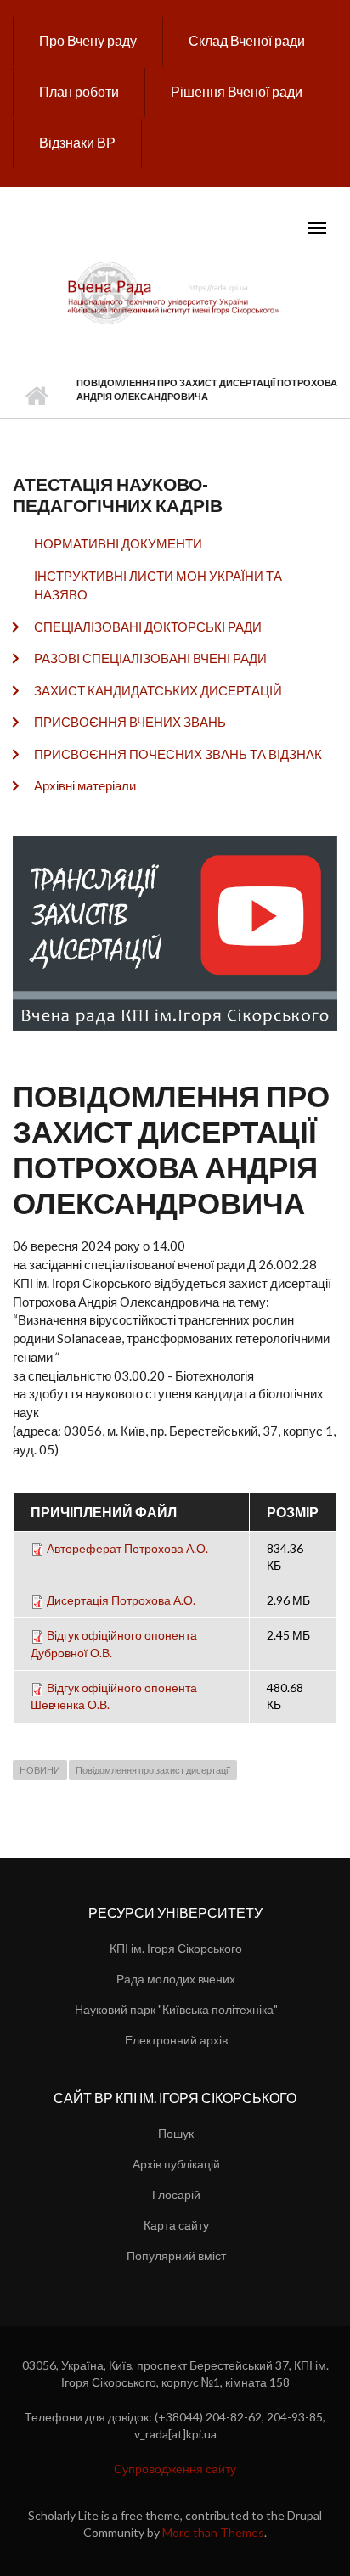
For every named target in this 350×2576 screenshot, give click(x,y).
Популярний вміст (176, 2255)
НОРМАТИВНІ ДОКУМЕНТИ (118, 543)
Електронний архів (176, 2040)
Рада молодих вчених (176, 1979)
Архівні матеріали (85, 785)
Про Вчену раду (88, 40)
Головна (36, 397)
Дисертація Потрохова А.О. (121, 1600)
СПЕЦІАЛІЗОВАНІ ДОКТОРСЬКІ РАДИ (148, 627)
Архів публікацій (176, 2164)
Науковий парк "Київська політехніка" (176, 2009)
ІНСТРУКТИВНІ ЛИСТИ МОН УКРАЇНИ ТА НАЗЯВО (158, 585)
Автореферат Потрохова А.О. (127, 1548)
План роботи (79, 91)
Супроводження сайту (175, 2469)
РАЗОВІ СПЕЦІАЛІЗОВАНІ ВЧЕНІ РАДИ (150, 658)
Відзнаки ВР (77, 142)
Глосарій (176, 2194)
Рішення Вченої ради (237, 91)
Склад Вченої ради (247, 40)
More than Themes (213, 2532)
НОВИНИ (40, 1770)
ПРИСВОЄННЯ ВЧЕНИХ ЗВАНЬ (130, 722)
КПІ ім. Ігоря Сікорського (176, 1948)
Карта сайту (176, 2225)
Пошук (176, 2133)
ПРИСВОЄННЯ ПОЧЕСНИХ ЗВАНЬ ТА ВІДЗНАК (178, 754)
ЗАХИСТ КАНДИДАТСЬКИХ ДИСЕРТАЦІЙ (158, 690)
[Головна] (175, 292)
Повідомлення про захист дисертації (153, 1770)
